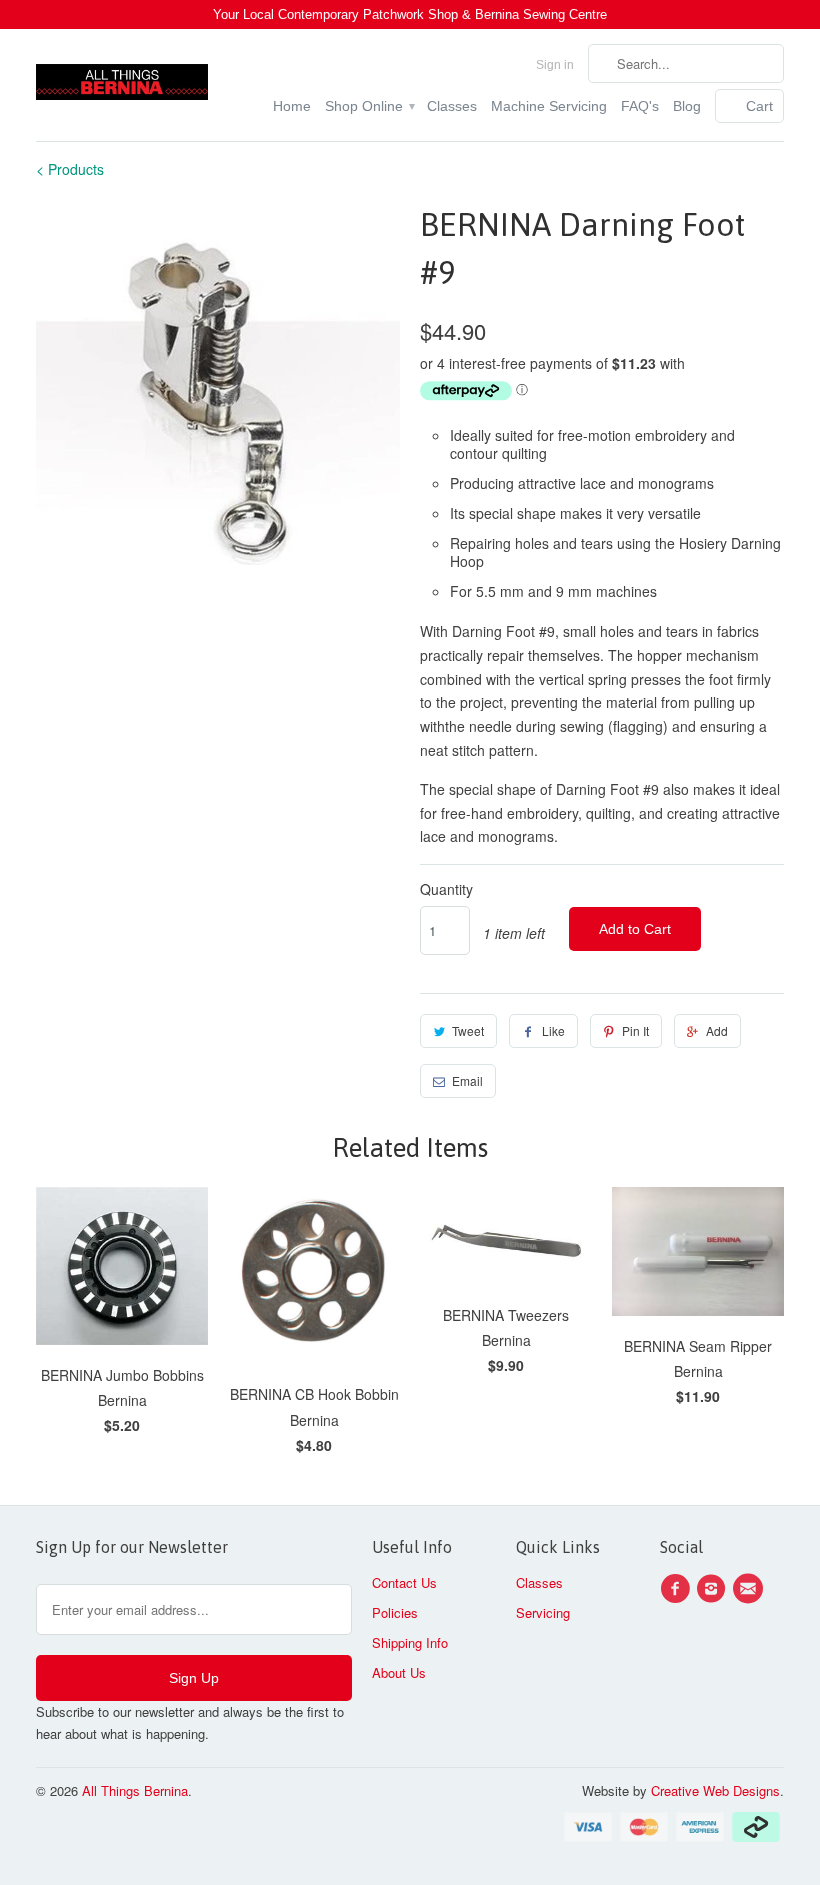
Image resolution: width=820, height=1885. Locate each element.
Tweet (468, 1030)
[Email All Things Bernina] (751, 1589)
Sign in (555, 65)
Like (553, 1030)
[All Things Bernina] (122, 77)
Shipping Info (410, 1642)
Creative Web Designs (715, 1790)
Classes (452, 106)
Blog (687, 106)
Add (717, 1030)
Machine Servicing (549, 106)
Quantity (446, 889)
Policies (395, 1612)
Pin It (635, 1030)
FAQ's (640, 106)
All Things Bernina (135, 1790)
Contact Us (404, 1582)
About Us (399, 1672)
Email (467, 1080)
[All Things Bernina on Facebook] (678, 1589)
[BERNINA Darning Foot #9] (218, 383)
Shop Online (369, 106)
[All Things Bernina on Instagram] (714, 1589)
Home (292, 106)
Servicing (543, 1612)
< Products (70, 169)
